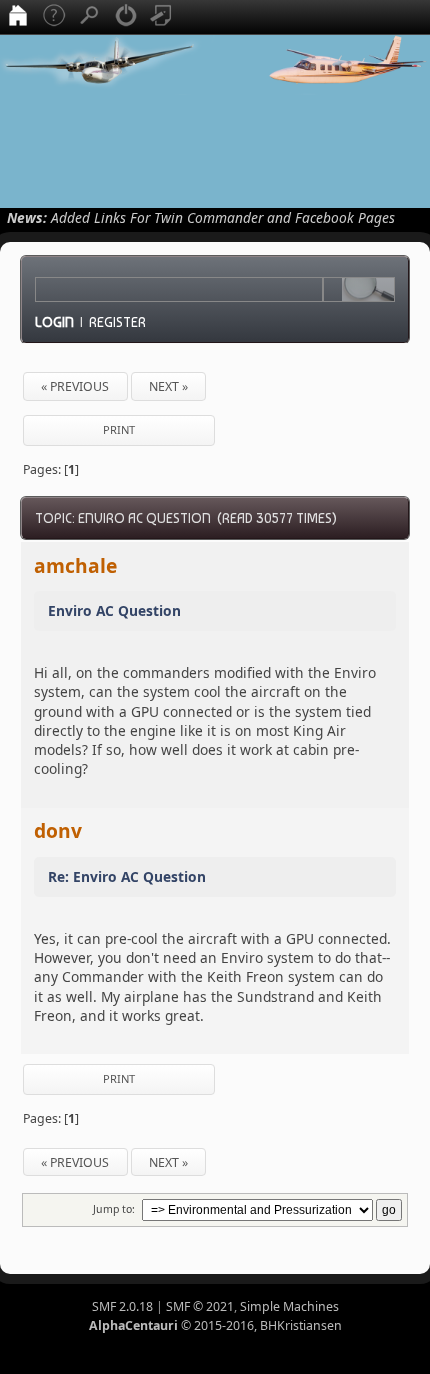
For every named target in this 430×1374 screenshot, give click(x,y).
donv (58, 830)
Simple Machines (289, 1306)
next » (168, 386)
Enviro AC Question (114, 610)
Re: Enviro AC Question (127, 876)
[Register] (162, 17)
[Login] (126, 17)
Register (117, 322)
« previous (75, 386)
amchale (75, 565)
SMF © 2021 (200, 1306)
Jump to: (114, 1209)
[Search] (90, 17)
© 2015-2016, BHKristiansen (215, 1325)
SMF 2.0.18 (122, 1306)
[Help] (54, 17)
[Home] (18, 17)
